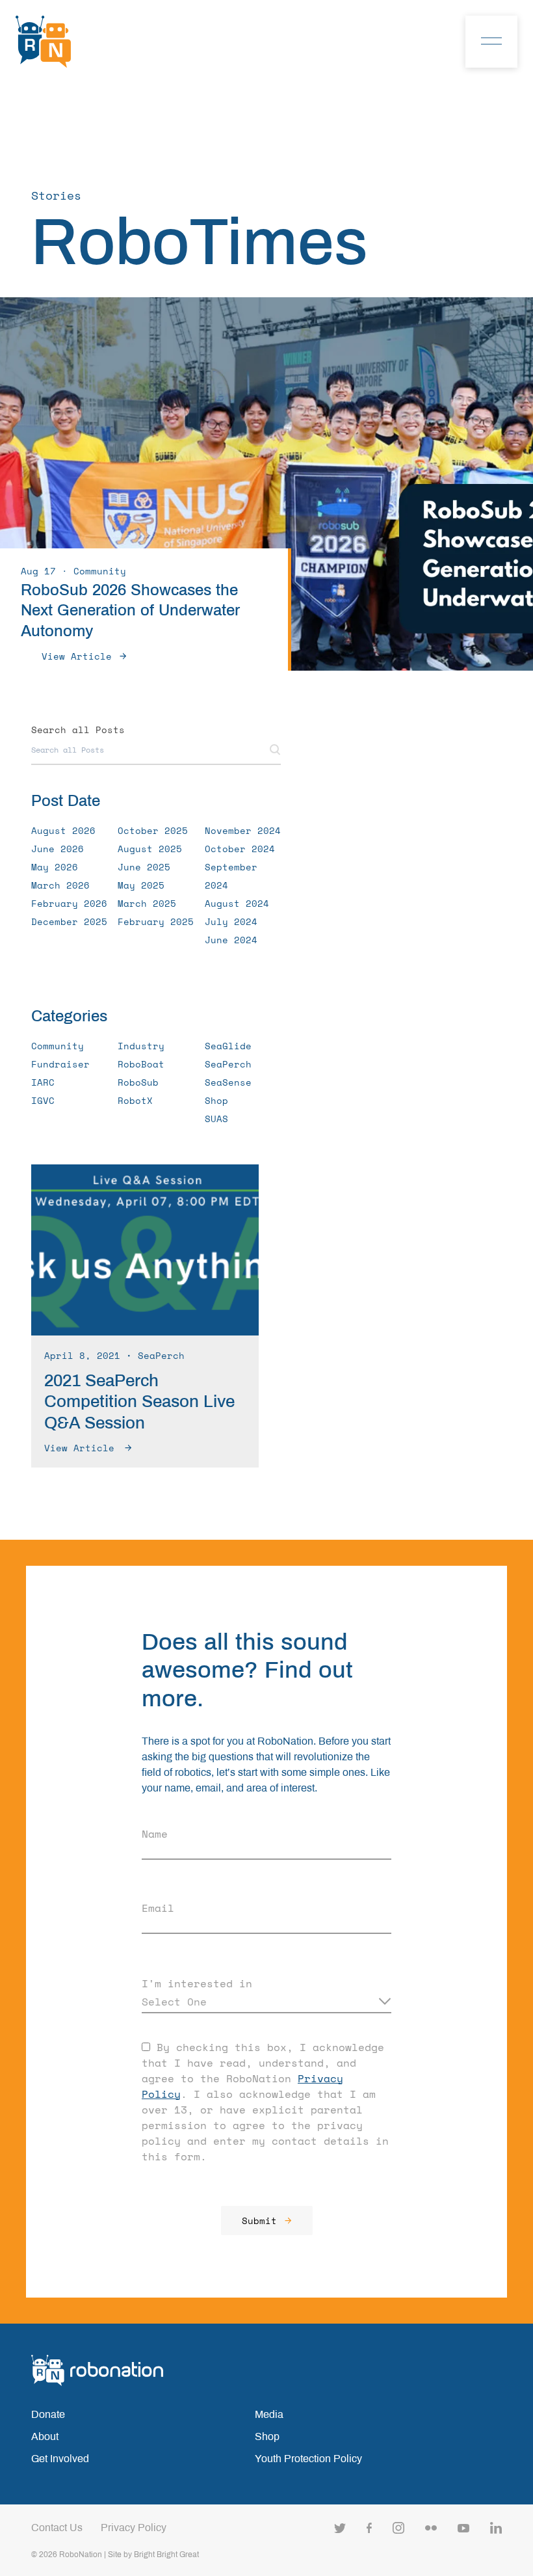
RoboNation (81, 2555)
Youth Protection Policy (308, 2459)
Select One (174, 2002)
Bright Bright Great (166, 2555)
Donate (48, 2414)
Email (158, 1908)
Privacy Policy (134, 2528)
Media (269, 2414)
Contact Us (57, 2528)
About (45, 2436)
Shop (267, 2436)
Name (155, 1834)
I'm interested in (197, 1983)
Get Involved (60, 2459)
